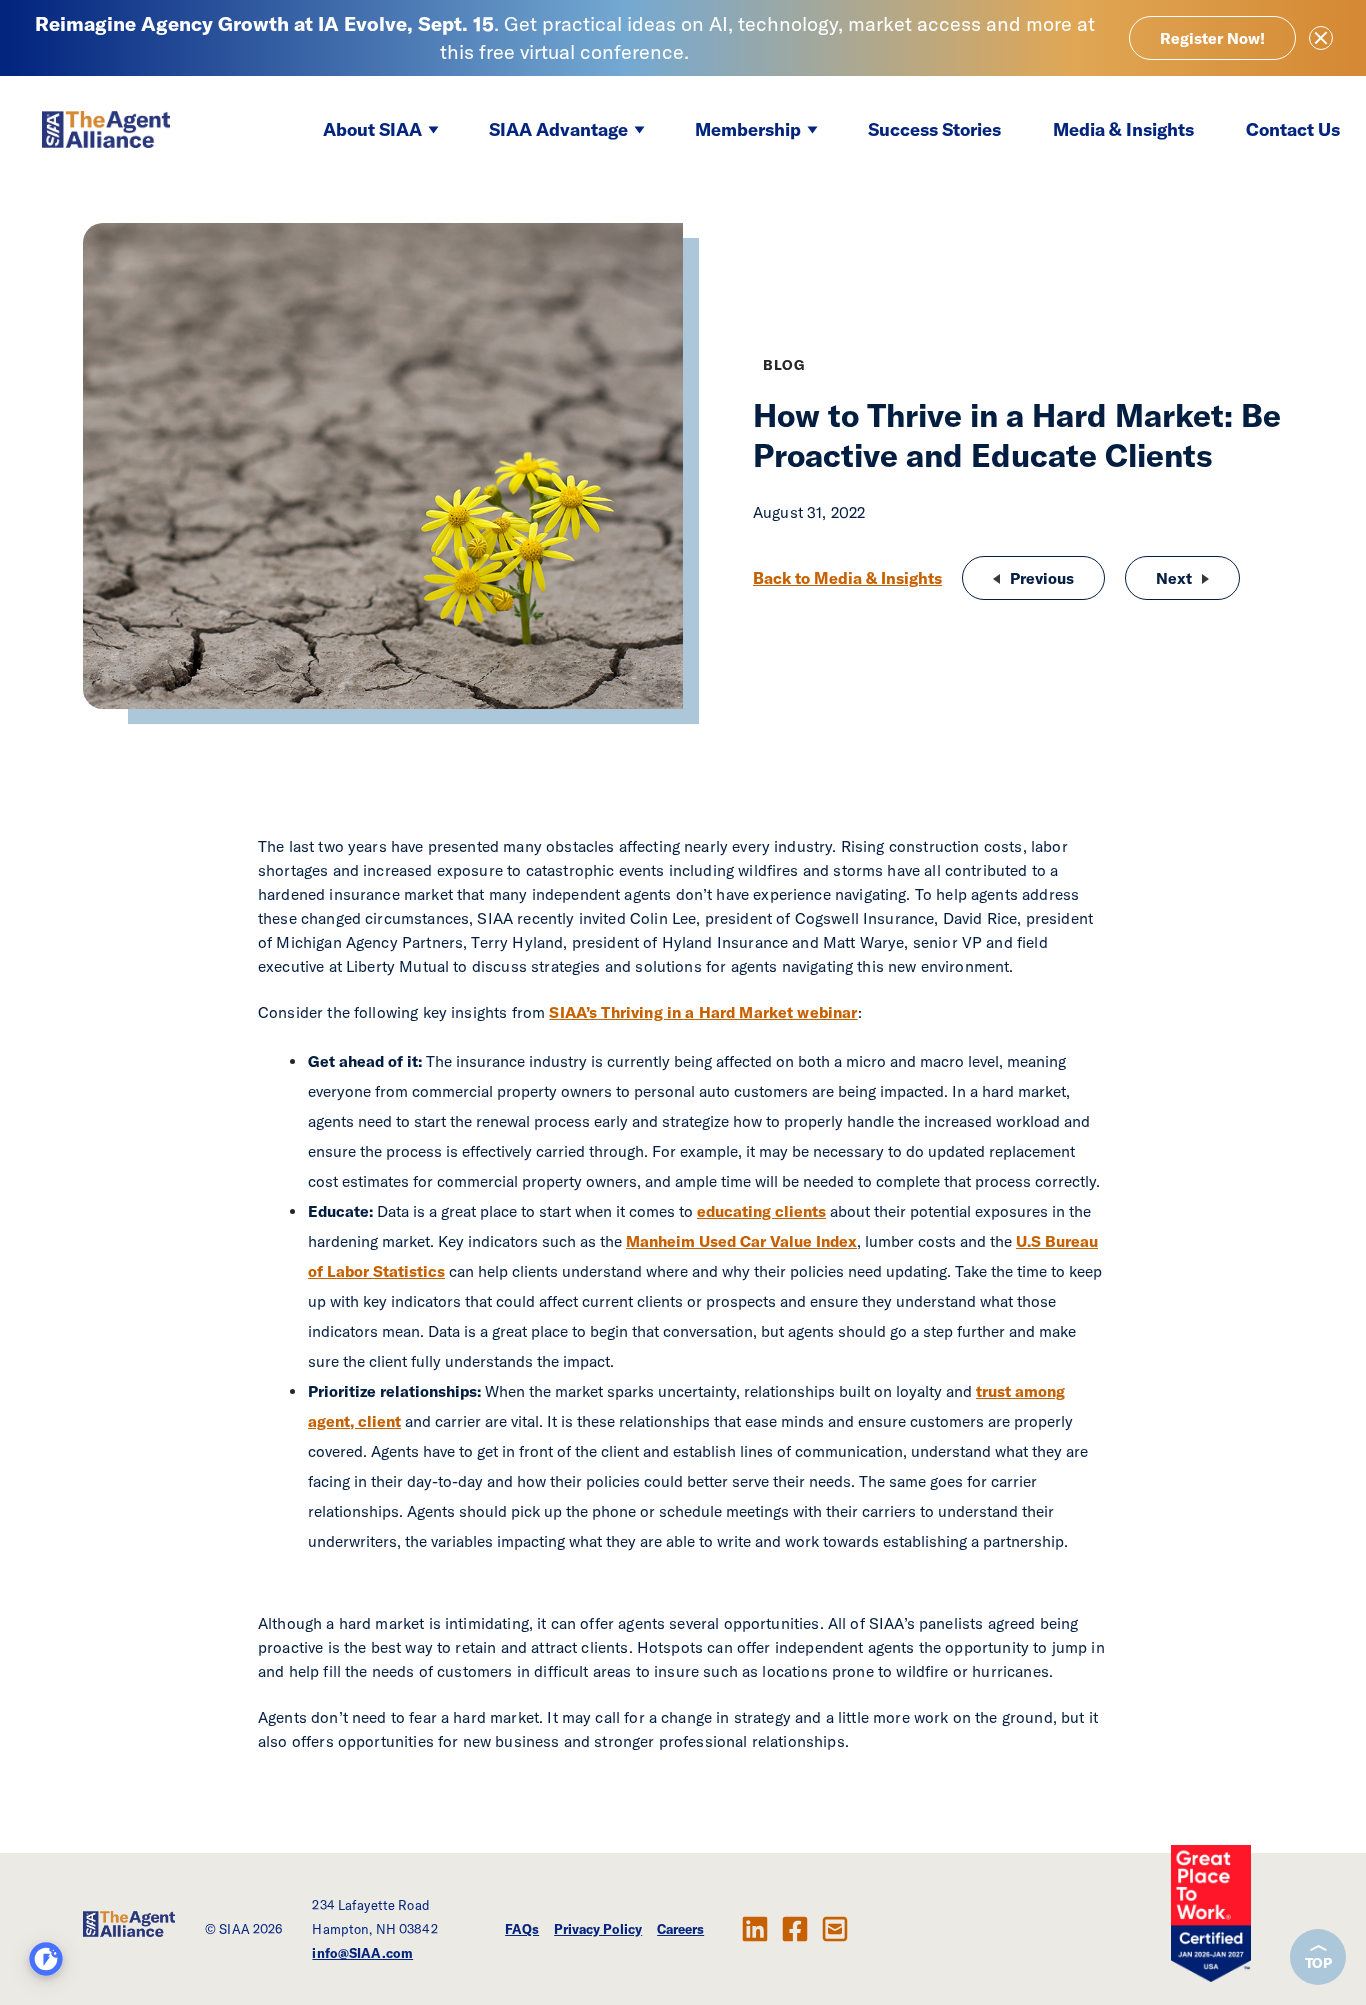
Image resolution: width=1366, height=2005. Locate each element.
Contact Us (1293, 129)
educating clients (761, 1211)
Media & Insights (1123, 129)
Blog (784, 365)
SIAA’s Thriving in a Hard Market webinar (703, 1012)
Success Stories (934, 129)
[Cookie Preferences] (46, 1959)
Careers (680, 1929)
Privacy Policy (598, 1929)
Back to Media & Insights (847, 578)
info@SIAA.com (362, 1953)
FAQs (522, 1929)
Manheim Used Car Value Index (741, 1241)
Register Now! (1212, 38)
